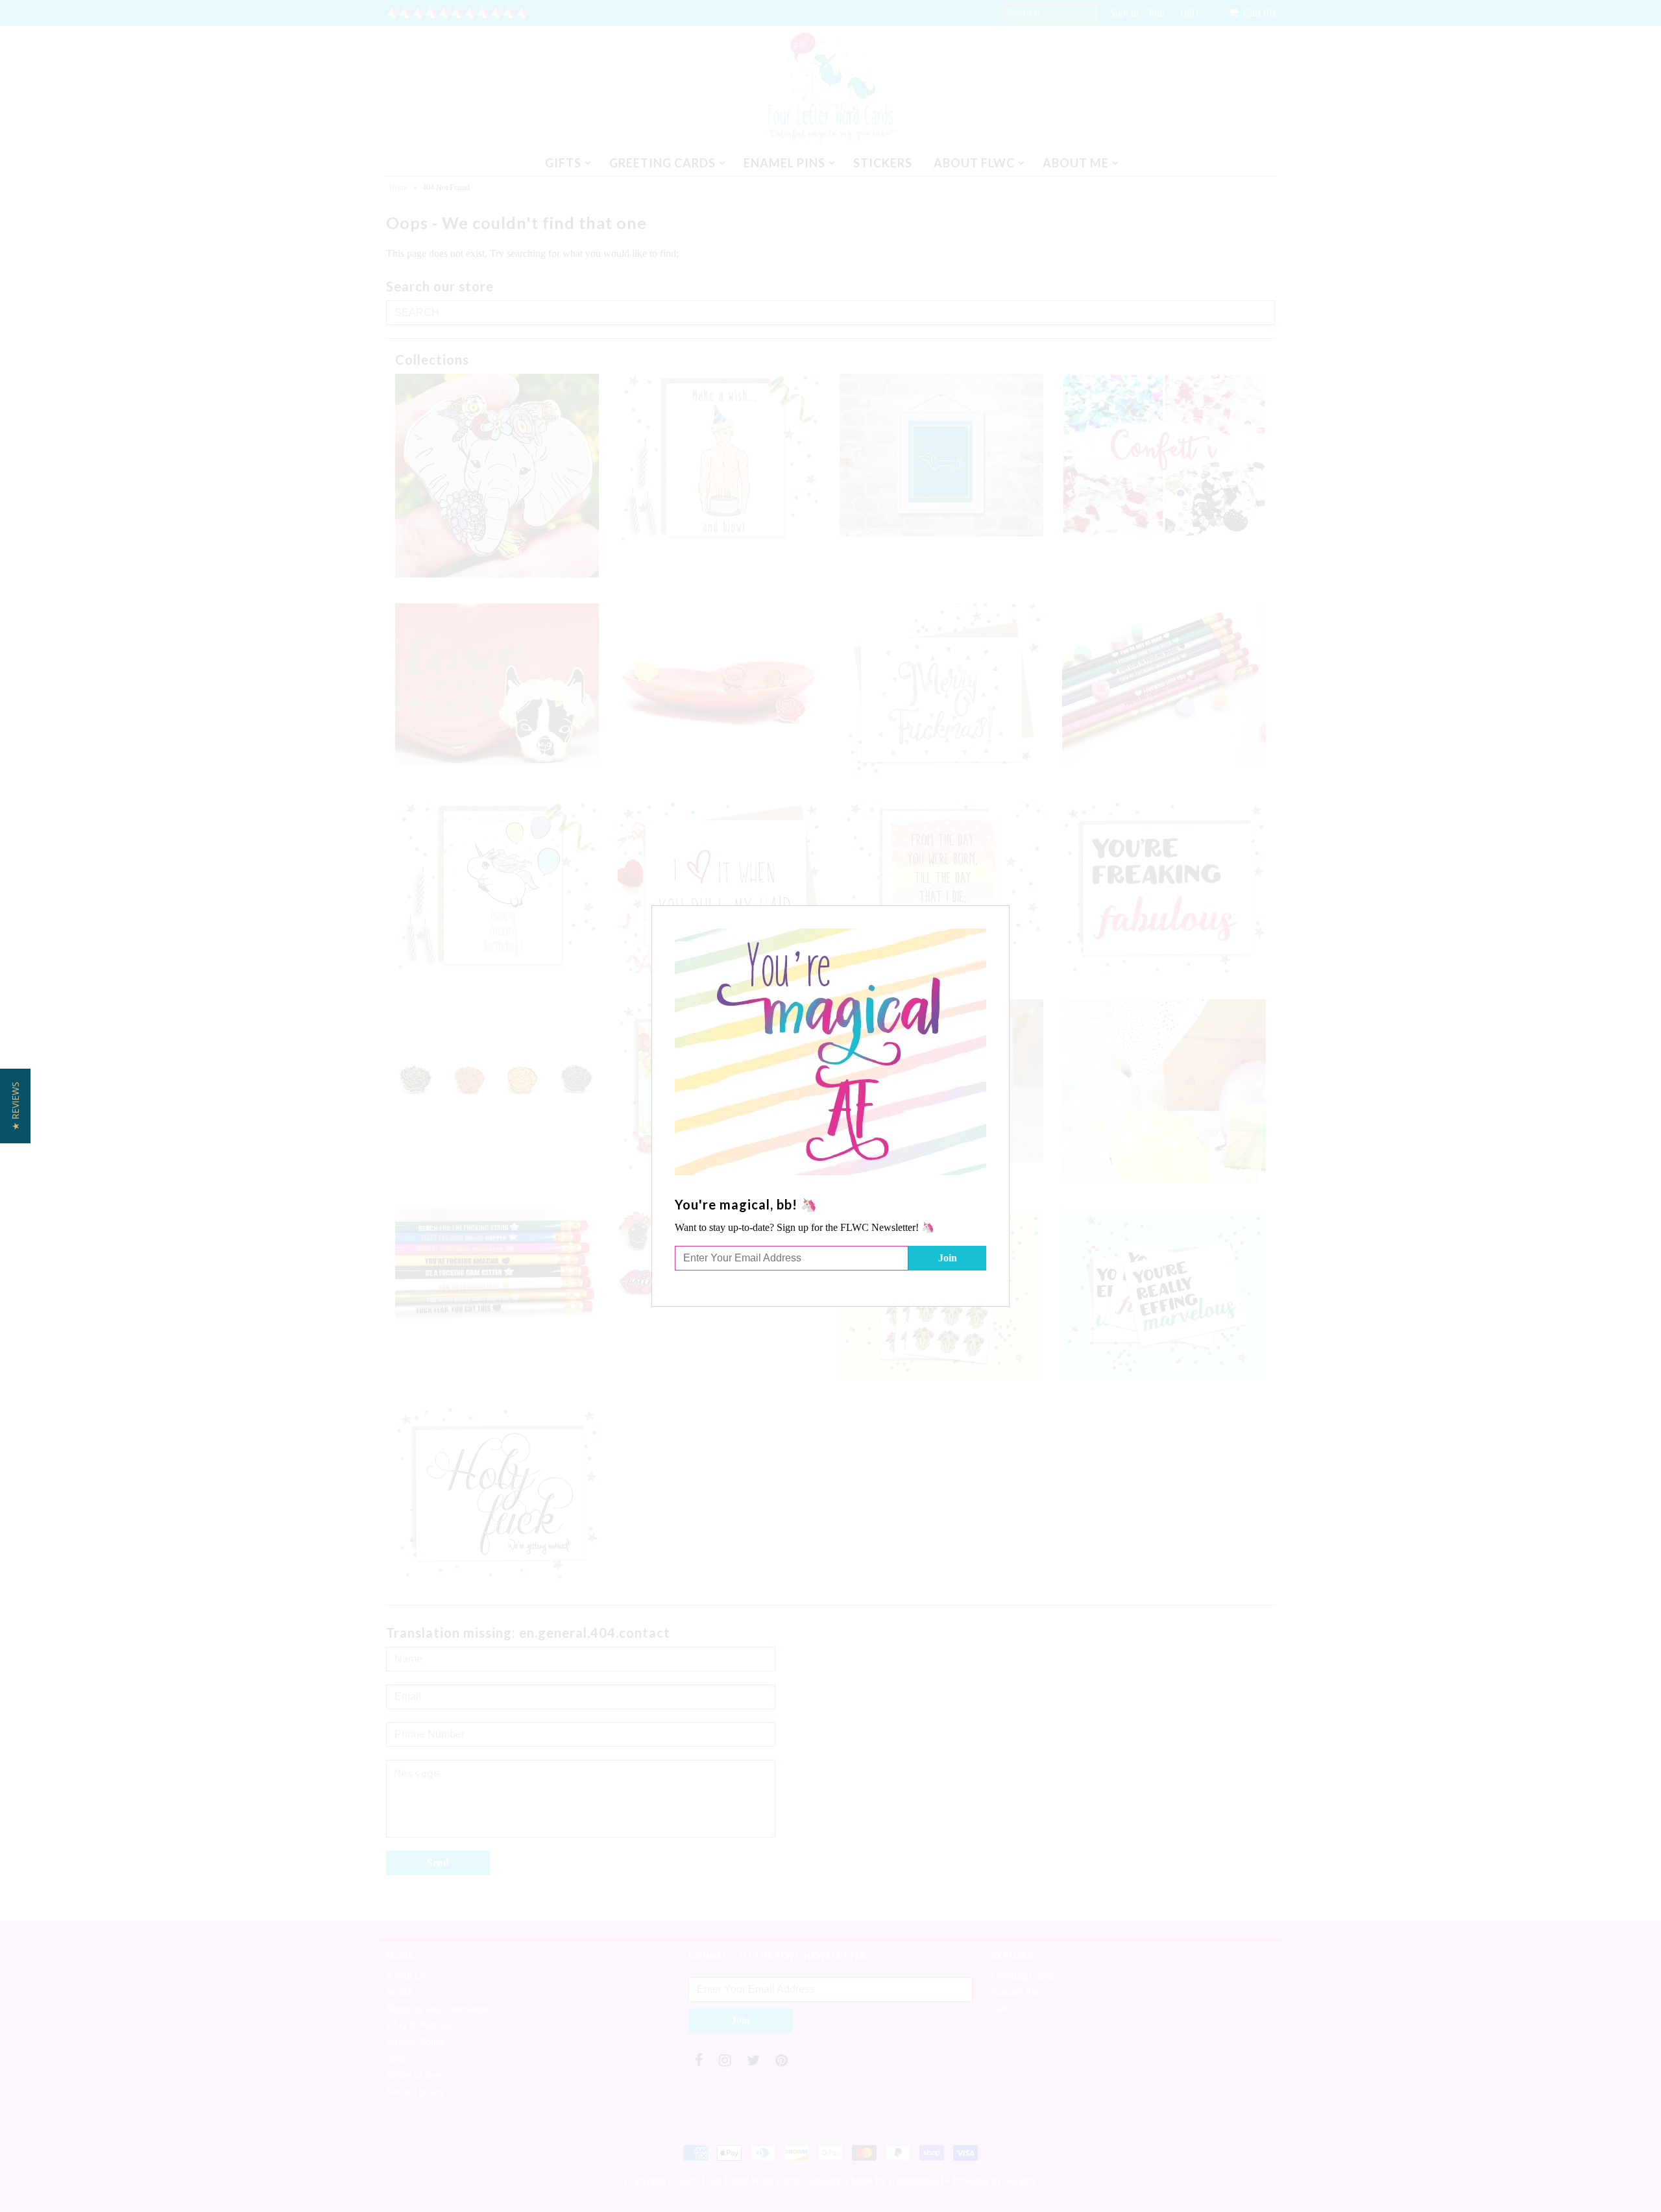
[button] (15, 1106)
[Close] (1001, 914)
